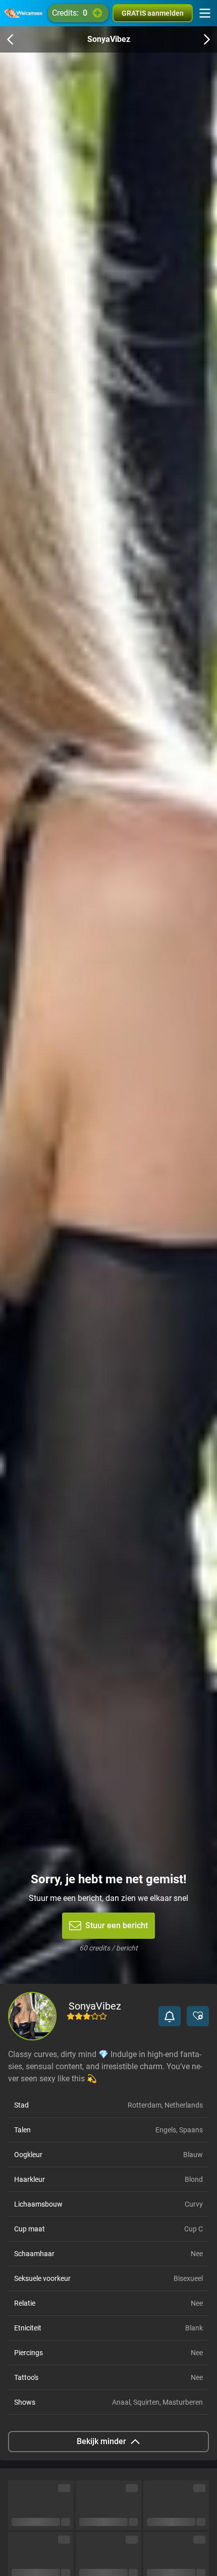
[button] (170, 2016)
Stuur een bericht (117, 1925)
